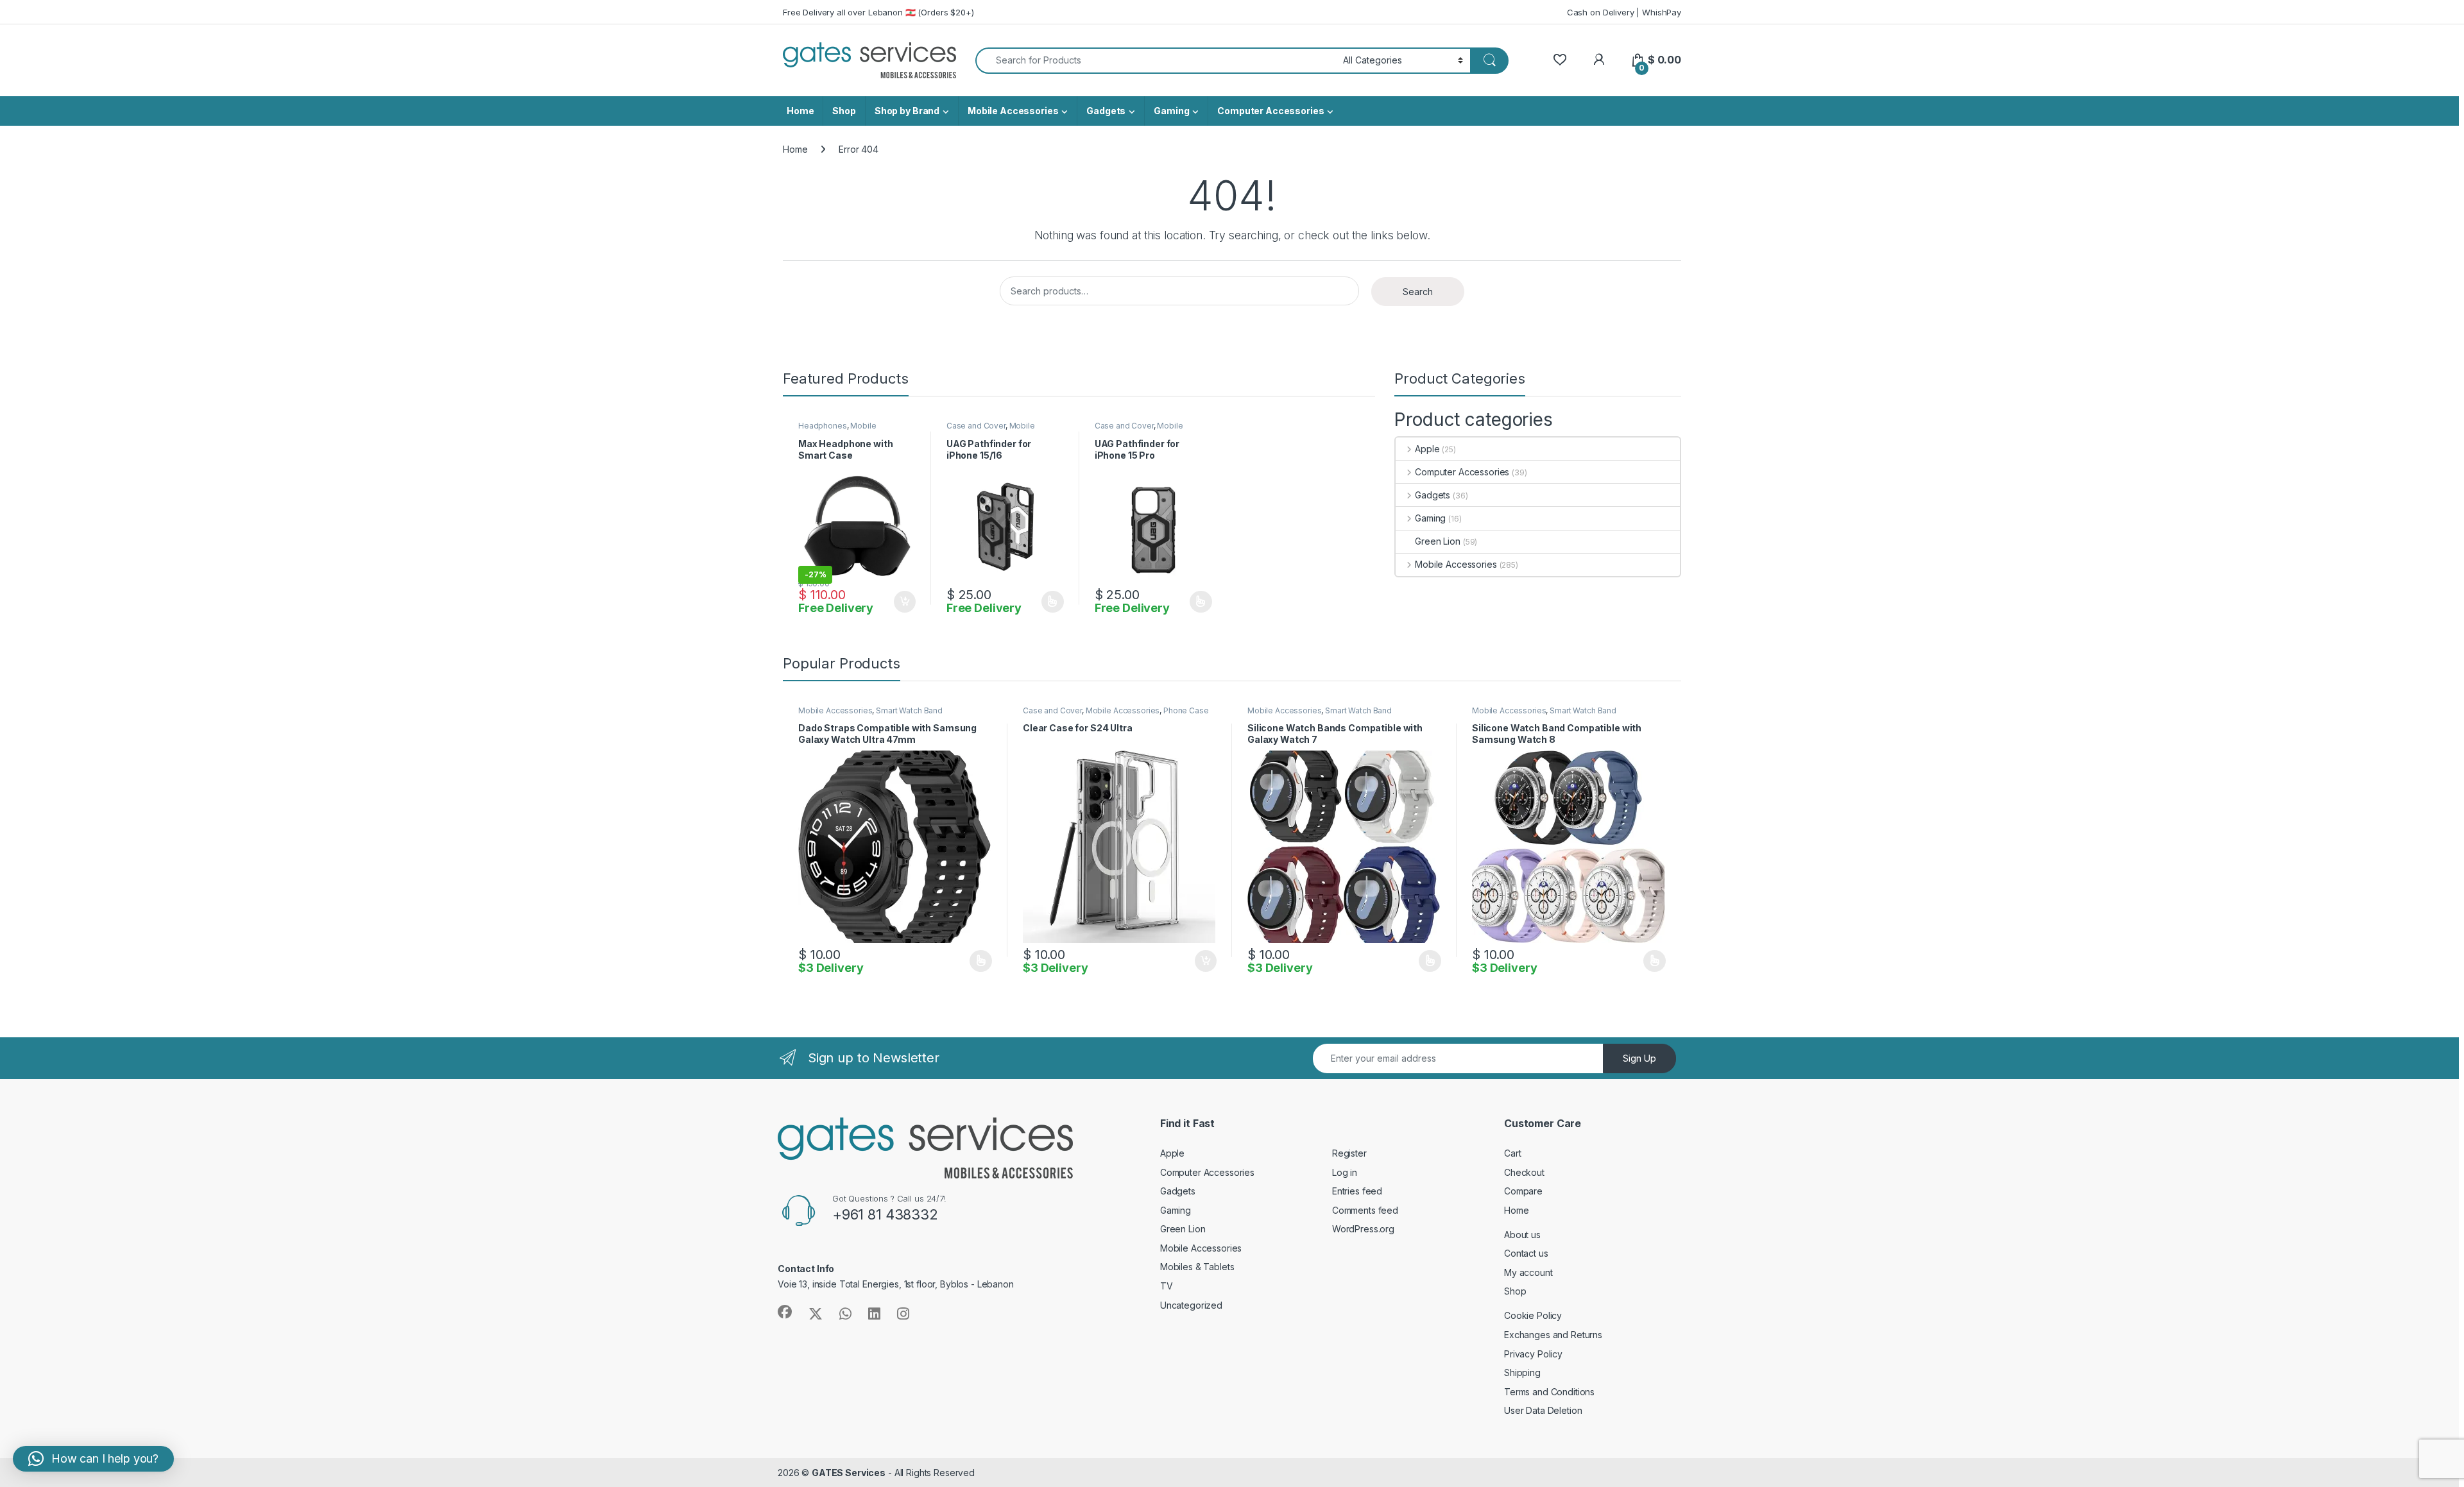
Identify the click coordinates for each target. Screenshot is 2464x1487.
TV (1167, 1286)
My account (1528, 1272)
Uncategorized (1191, 1305)
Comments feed (1365, 1210)
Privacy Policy (1533, 1354)
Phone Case (1186, 710)
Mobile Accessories (1013, 111)
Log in (1345, 1172)
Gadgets (1106, 111)
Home (800, 111)
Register (1349, 1153)
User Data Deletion (1543, 1410)
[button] (93, 1459)
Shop (844, 111)
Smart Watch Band (909, 710)
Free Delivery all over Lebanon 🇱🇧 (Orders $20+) (878, 12)
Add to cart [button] (905, 602)
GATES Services (849, 1473)
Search (1418, 292)
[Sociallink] (785, 1312)
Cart (1512, 1153)
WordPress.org (1363, 1229)
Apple (1427, 449)
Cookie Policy (1533, 1315)
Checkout (1524, 1172)
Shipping (1522, 1372)
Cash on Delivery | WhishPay (1624, 12)
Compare (1523, 1191)
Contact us (1526, 1253)
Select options (1048, 602)
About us (1522, 1235)
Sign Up (1639, 1058)
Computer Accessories (1270, 111)
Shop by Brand (907, 111)
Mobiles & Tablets (1197, 1267)
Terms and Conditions (1549, 1392)
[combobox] (1156, 61)
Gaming (1171, 111)
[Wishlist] (1560, 60)
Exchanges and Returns (1553, 1335)
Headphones (823, 426)
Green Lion (1438, 541)
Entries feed (1357, 1191)
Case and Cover (976, 426)
